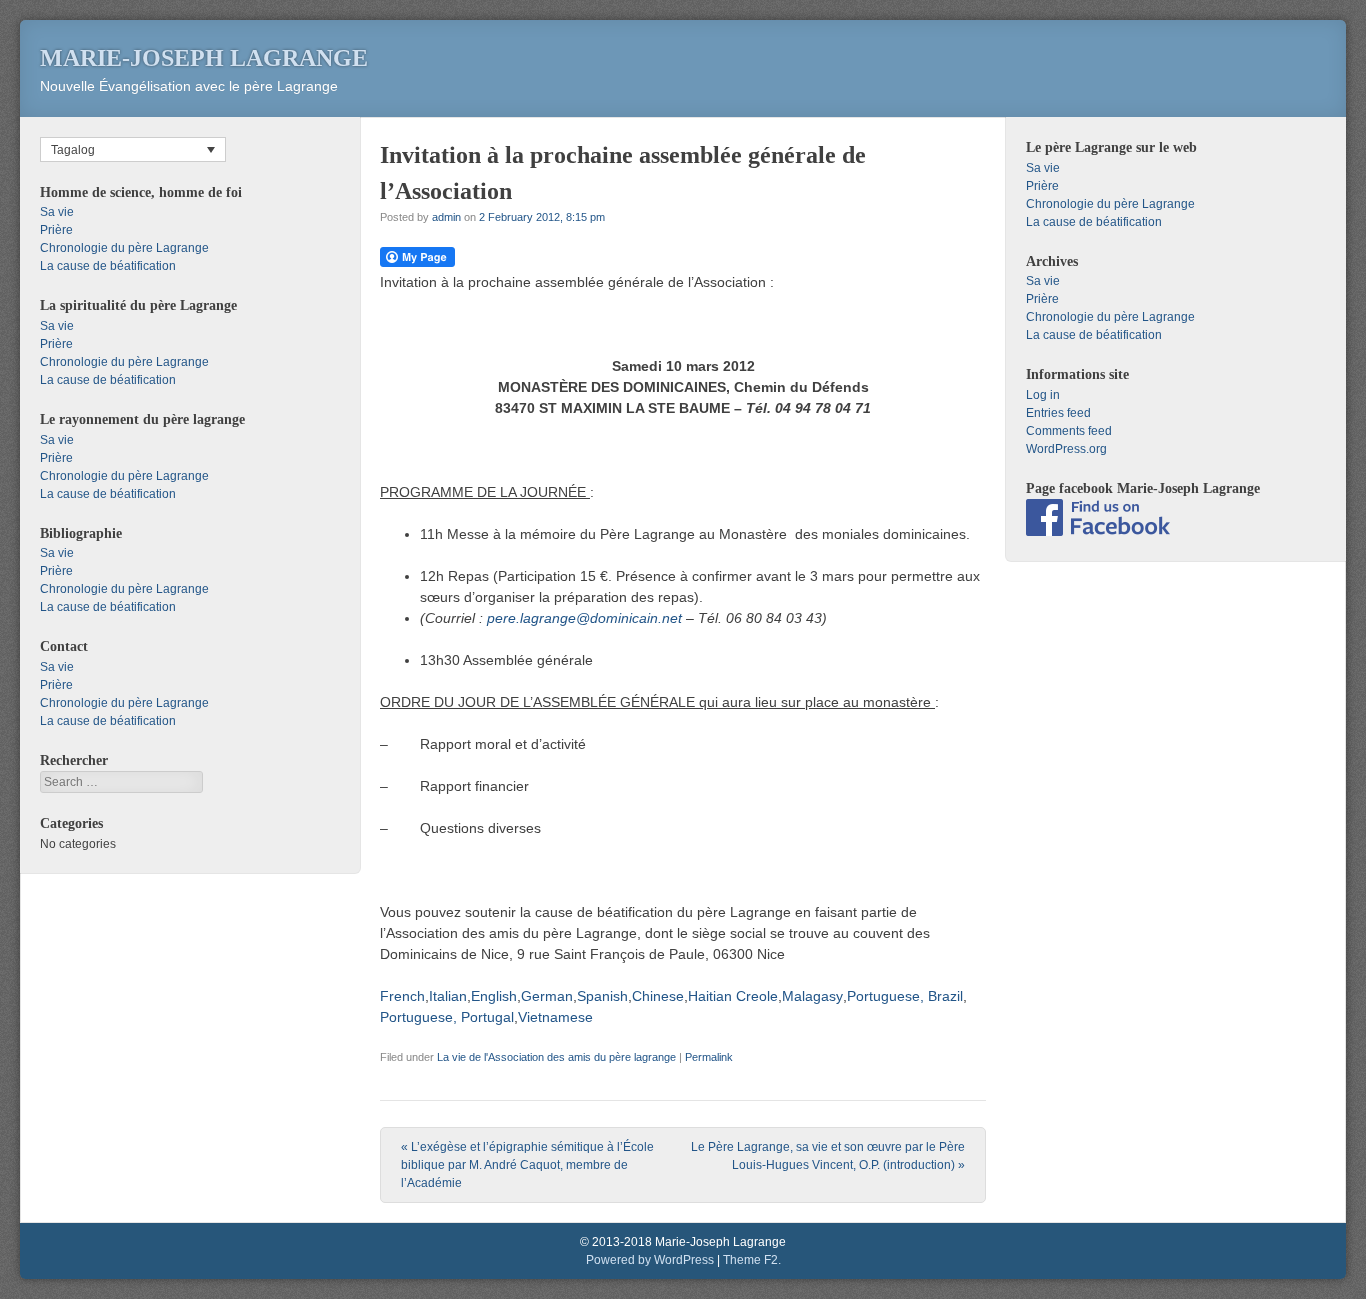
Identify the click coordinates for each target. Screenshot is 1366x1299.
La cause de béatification (108, 266)
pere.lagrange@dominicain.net (584, 618)
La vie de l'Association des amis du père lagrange (556, 1057)
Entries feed (1058, 413)
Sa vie (57, 212)
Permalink (709, 1057)
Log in (1043, 395)
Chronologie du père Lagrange (124, 248)
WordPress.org (1066, 449)
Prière (56, 230)
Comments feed (1069, 431)
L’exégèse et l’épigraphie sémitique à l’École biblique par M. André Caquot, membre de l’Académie (527, 1165)
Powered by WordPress (650, 1260)
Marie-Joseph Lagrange (204, 58)
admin (446, 217)
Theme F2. (752, 1260)
